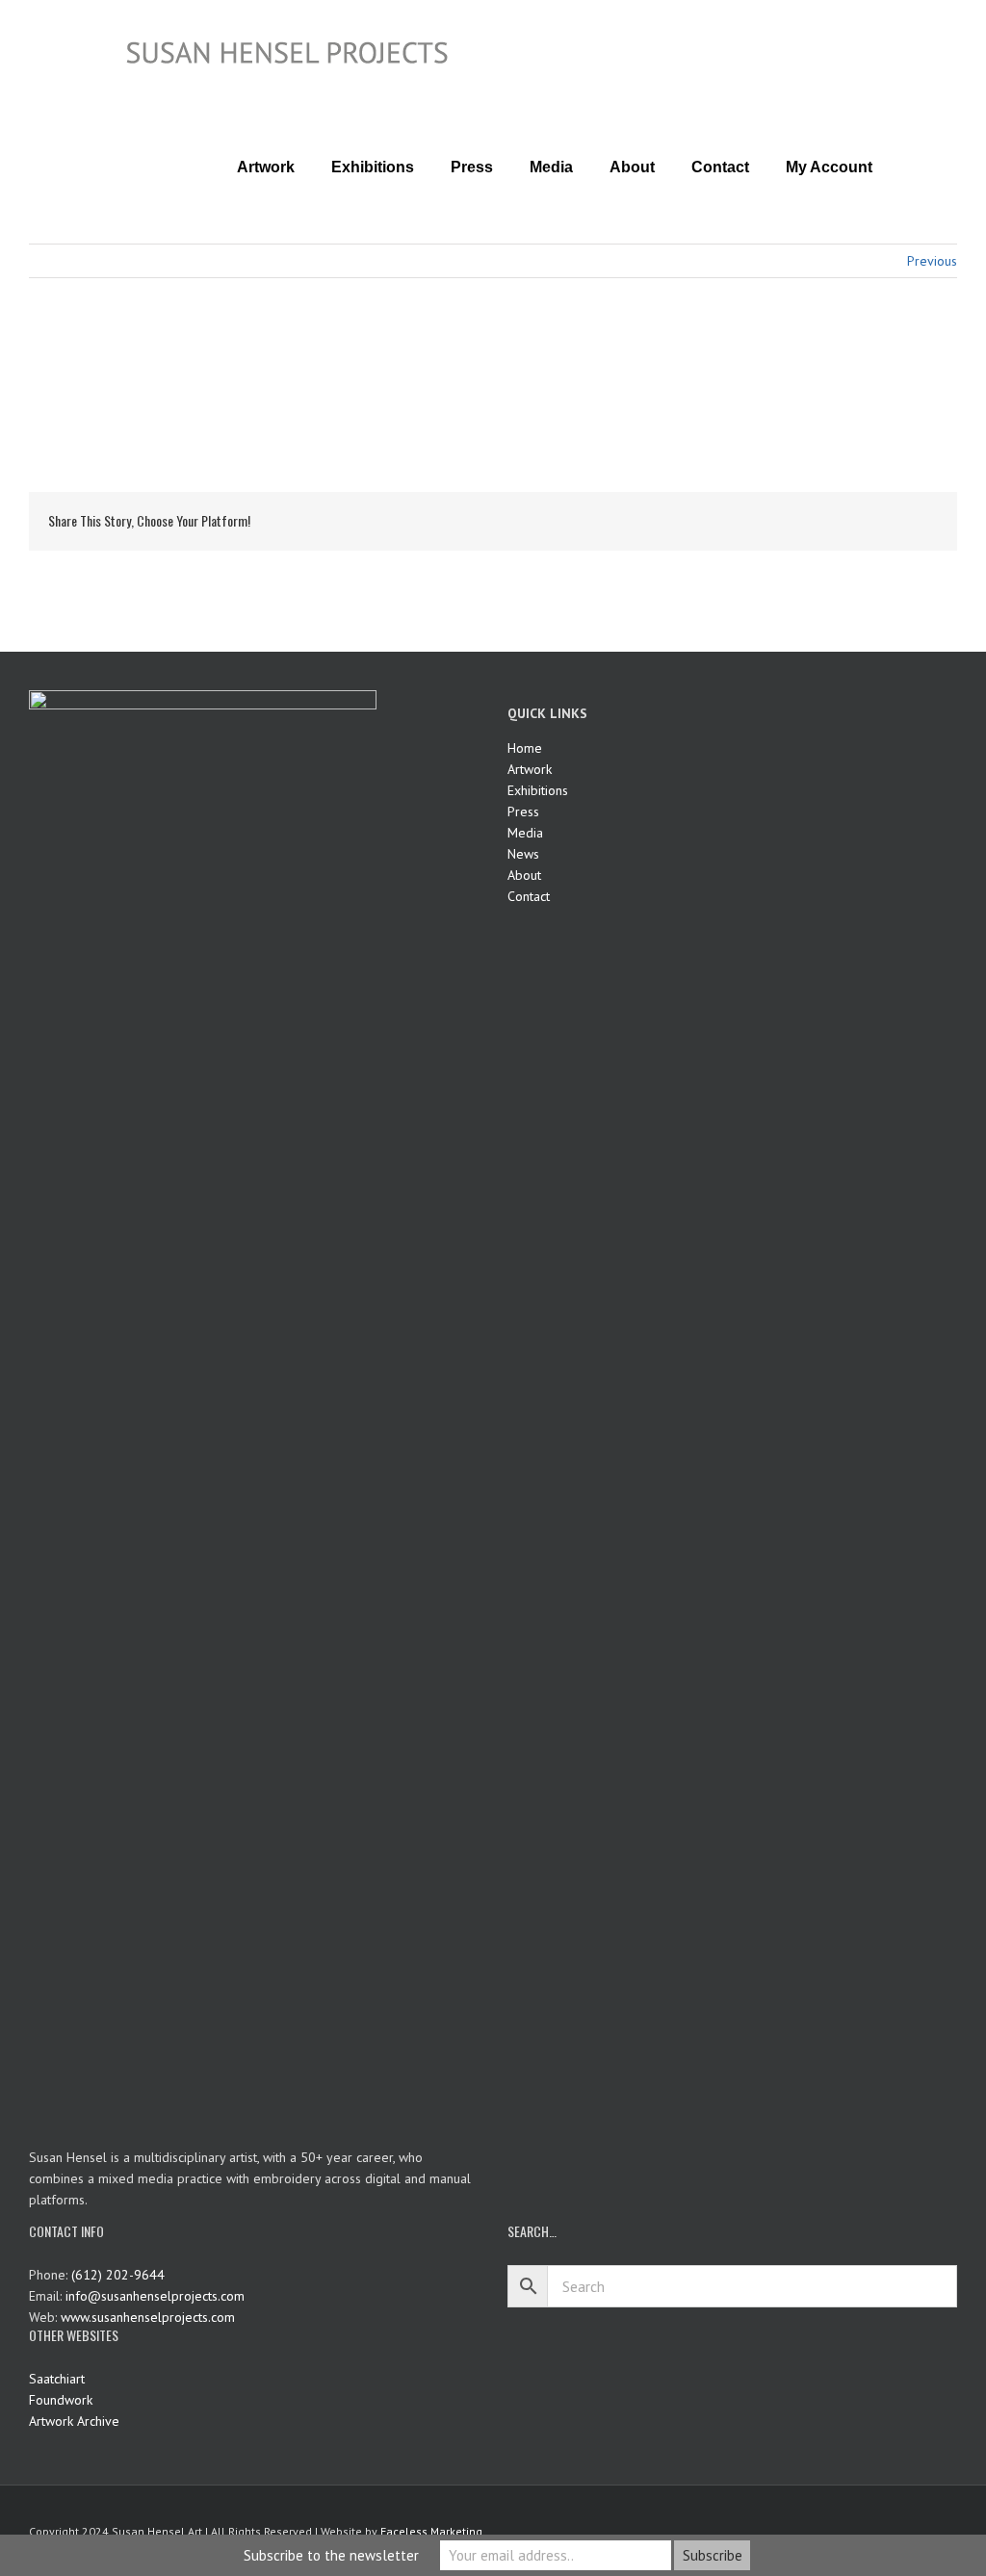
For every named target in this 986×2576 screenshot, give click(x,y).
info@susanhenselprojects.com (155, 2296)
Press (523, 811)
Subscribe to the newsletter (331, 2555)
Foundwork (61, 2400)
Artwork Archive (74, 2421)
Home (525, 748)
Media (525, 833)
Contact (529, 896)
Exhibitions (538, 790)
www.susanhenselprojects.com (148, 2317)
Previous (932, 261)
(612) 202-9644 (118, 2275)
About (524, 875)
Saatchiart (57, 2379)
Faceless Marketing (431, 2531)
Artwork (530, 769)
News (523, 854)
